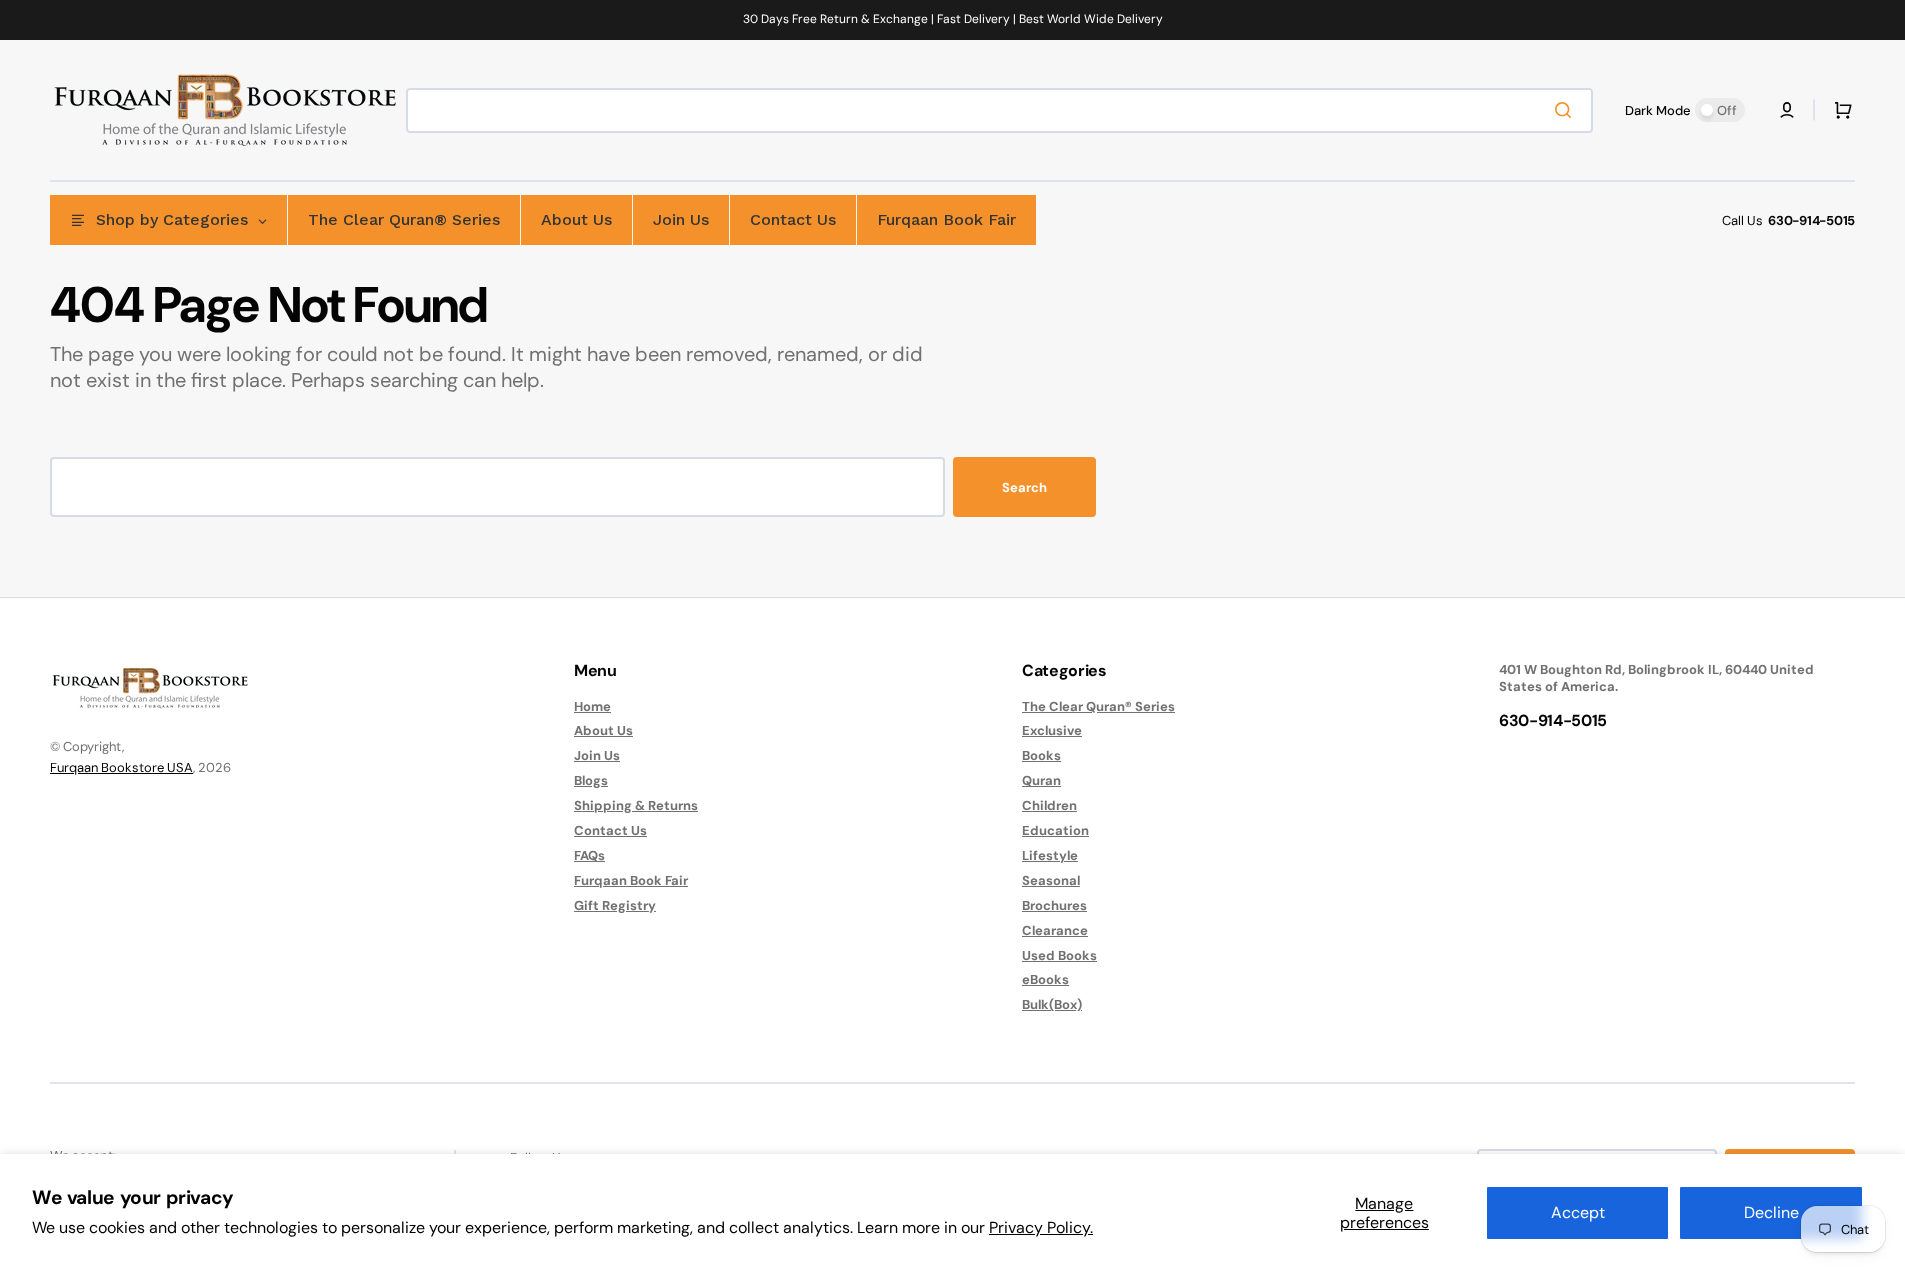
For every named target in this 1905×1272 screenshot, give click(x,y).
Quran (1041, 780)
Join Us (597, 755)
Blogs (591, 780)
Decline (1771, 1212)
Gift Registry (615, 905)
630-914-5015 (1811, 220)
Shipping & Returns (636, 805)
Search (1024, 487)
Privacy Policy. (1041, 1227)
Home (592, 707)
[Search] (1567, 110)
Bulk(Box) (1052, 1004)
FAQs (589, 855)
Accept (1578, 1212)
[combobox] (999, 110)
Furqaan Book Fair (631, 880)
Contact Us (610, 830)
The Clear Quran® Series (1098, 707)
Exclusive (1052, 730)
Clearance (1055, 930)
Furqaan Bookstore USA (121, 767)
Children (1049, 805)
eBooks (1045, 979)
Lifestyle (1050, 855)
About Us (603, 730)
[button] (1787, 110)
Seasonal (1051, 880)
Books (1041, 755)
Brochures (1054, 905)
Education (1055, 830)
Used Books (1059, 955)
